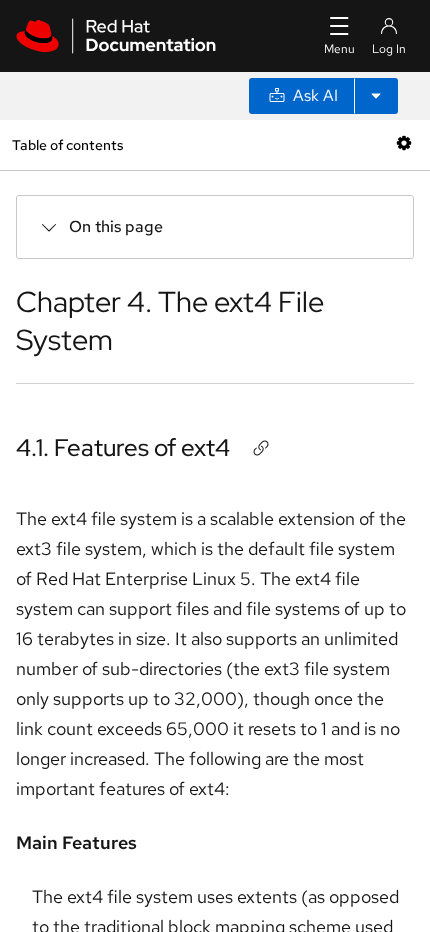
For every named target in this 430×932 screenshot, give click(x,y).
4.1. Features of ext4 (123, 447)
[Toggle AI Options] (376, 96)
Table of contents (67, 144)
